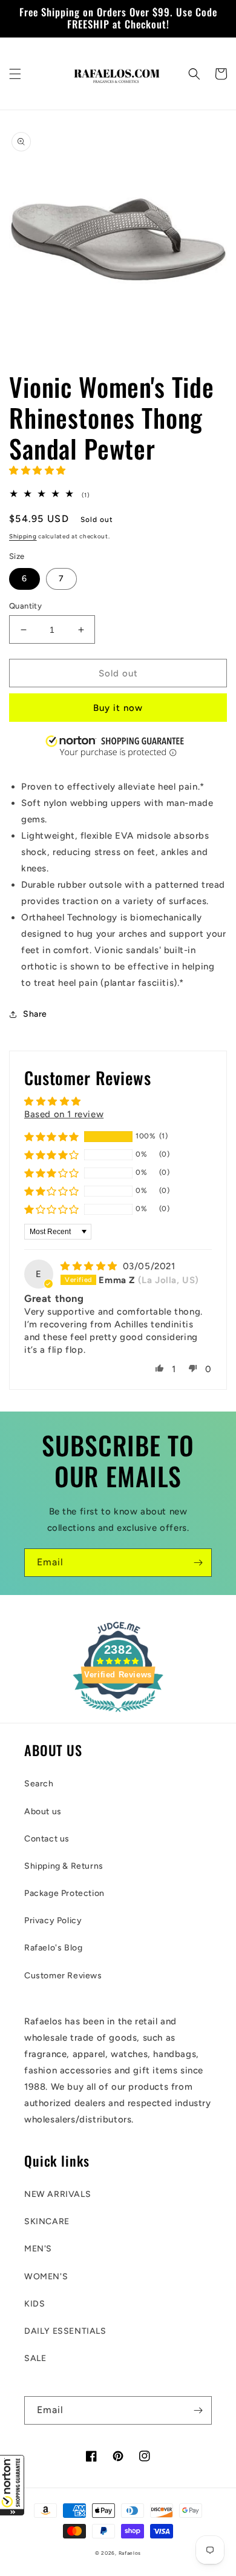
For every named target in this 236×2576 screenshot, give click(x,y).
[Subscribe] (198, 1563)
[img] (90, 1266)
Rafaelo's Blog (53, 1948)
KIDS (34, 2304)
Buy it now (118, 708)
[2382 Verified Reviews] (118, 1714)
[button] (12, 2485)
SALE (35, 2358)
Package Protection (64, 1893)
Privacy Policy (53, 1920)
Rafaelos (130, 2553)
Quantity (25, 606)
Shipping (23, 536)
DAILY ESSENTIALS (65, 2331)
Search (39, 1784)
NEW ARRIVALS (57, 2194)
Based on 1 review (64, 1114)
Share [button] (35, 1014)
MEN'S (38, 2249)
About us (43, 1811)
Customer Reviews (63, 1976)
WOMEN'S (46, 2277)
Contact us (47, 1839)
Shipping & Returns (64, 1866)
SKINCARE (47, 2221)
